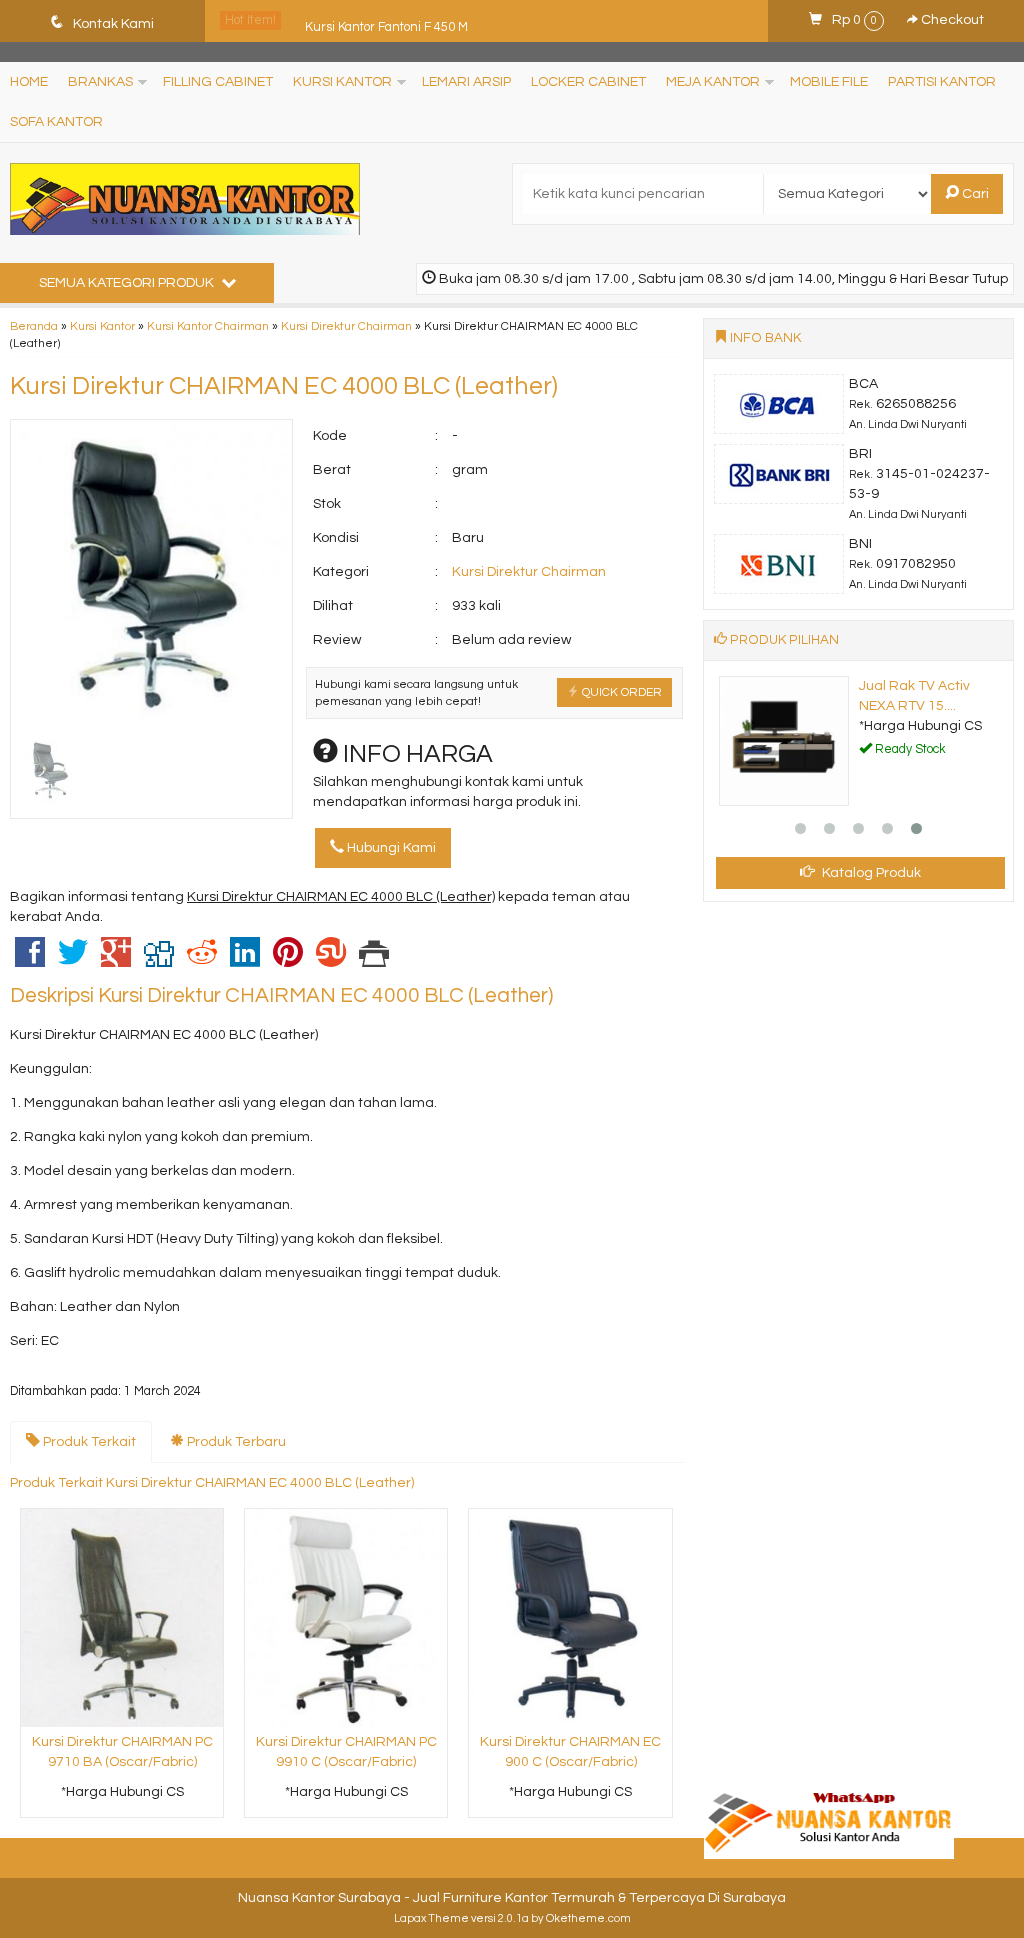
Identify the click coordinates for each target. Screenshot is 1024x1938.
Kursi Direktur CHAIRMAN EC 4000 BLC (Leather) (284, 386)
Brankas (100, 82)
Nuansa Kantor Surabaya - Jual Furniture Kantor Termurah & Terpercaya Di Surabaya (512, 1898)
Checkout (951, 20)
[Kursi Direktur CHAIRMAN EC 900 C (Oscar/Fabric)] (570, 1617)
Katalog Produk (870, 873)
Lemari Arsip (466, 82)
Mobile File (829, 82)
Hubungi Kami (390, 848)
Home (29, 82)
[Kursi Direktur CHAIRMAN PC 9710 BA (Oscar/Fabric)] (122, 1617)
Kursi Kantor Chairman (208, 326)
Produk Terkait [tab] (88, 1442)
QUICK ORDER (620, 692)
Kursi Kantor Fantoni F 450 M (386, 20)
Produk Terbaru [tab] (235, 1442)
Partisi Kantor (942, 82)
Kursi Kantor (342, 82)
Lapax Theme (431, 1918)
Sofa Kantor (56, 122)
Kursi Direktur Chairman (346, 326)
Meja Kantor (713, 82)
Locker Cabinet (588, 82)
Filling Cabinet (218, 82)
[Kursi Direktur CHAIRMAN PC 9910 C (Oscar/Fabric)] (346, 1617)
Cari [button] (974, 194)
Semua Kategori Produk (128, 283)
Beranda (34, 326)
